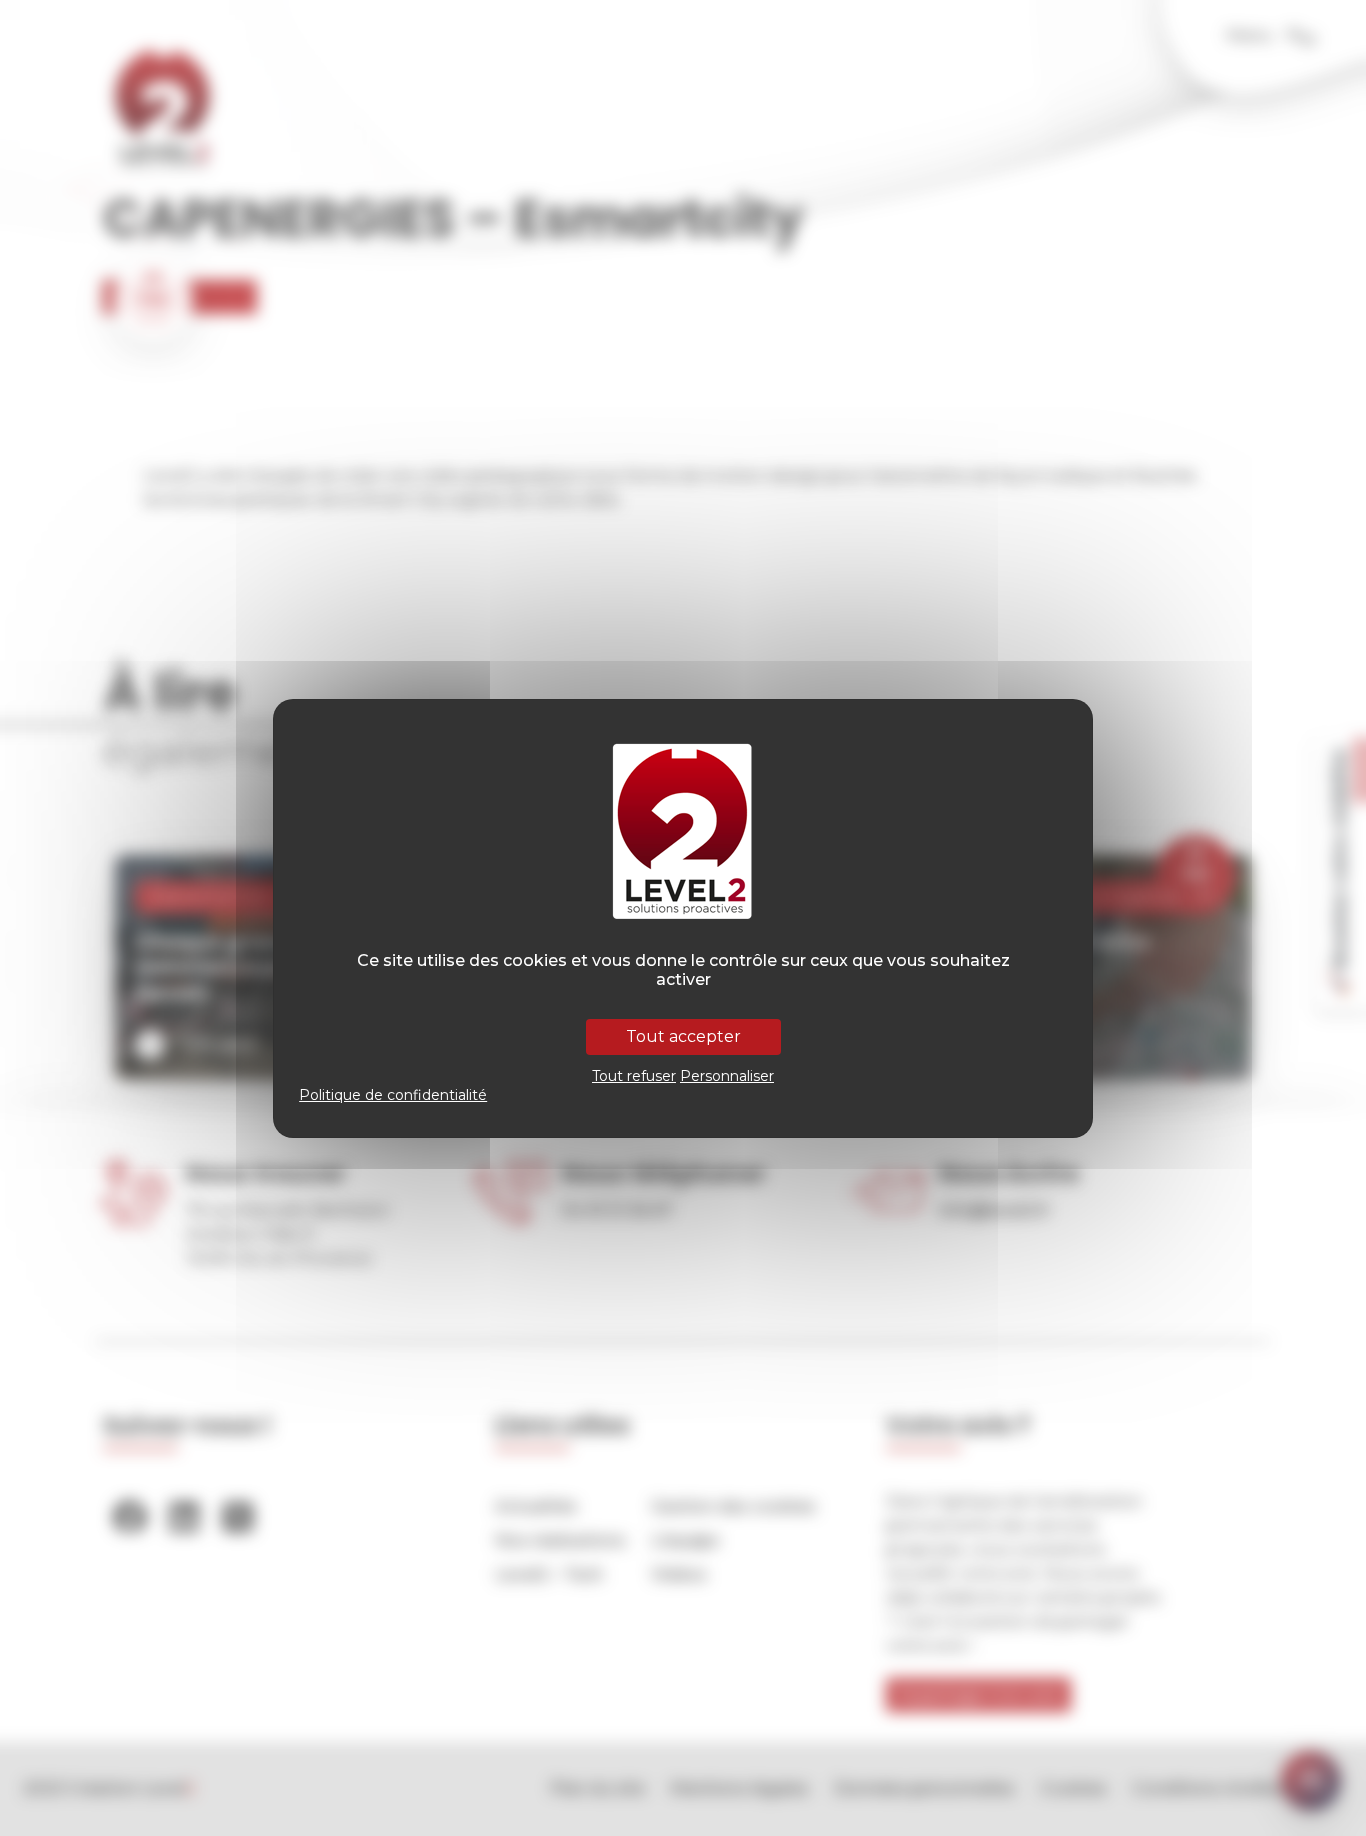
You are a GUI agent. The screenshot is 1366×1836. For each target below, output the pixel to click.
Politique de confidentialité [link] (393, 1095)
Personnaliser (727, 1076)
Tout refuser (634, 1076)
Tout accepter (683, 1036)
